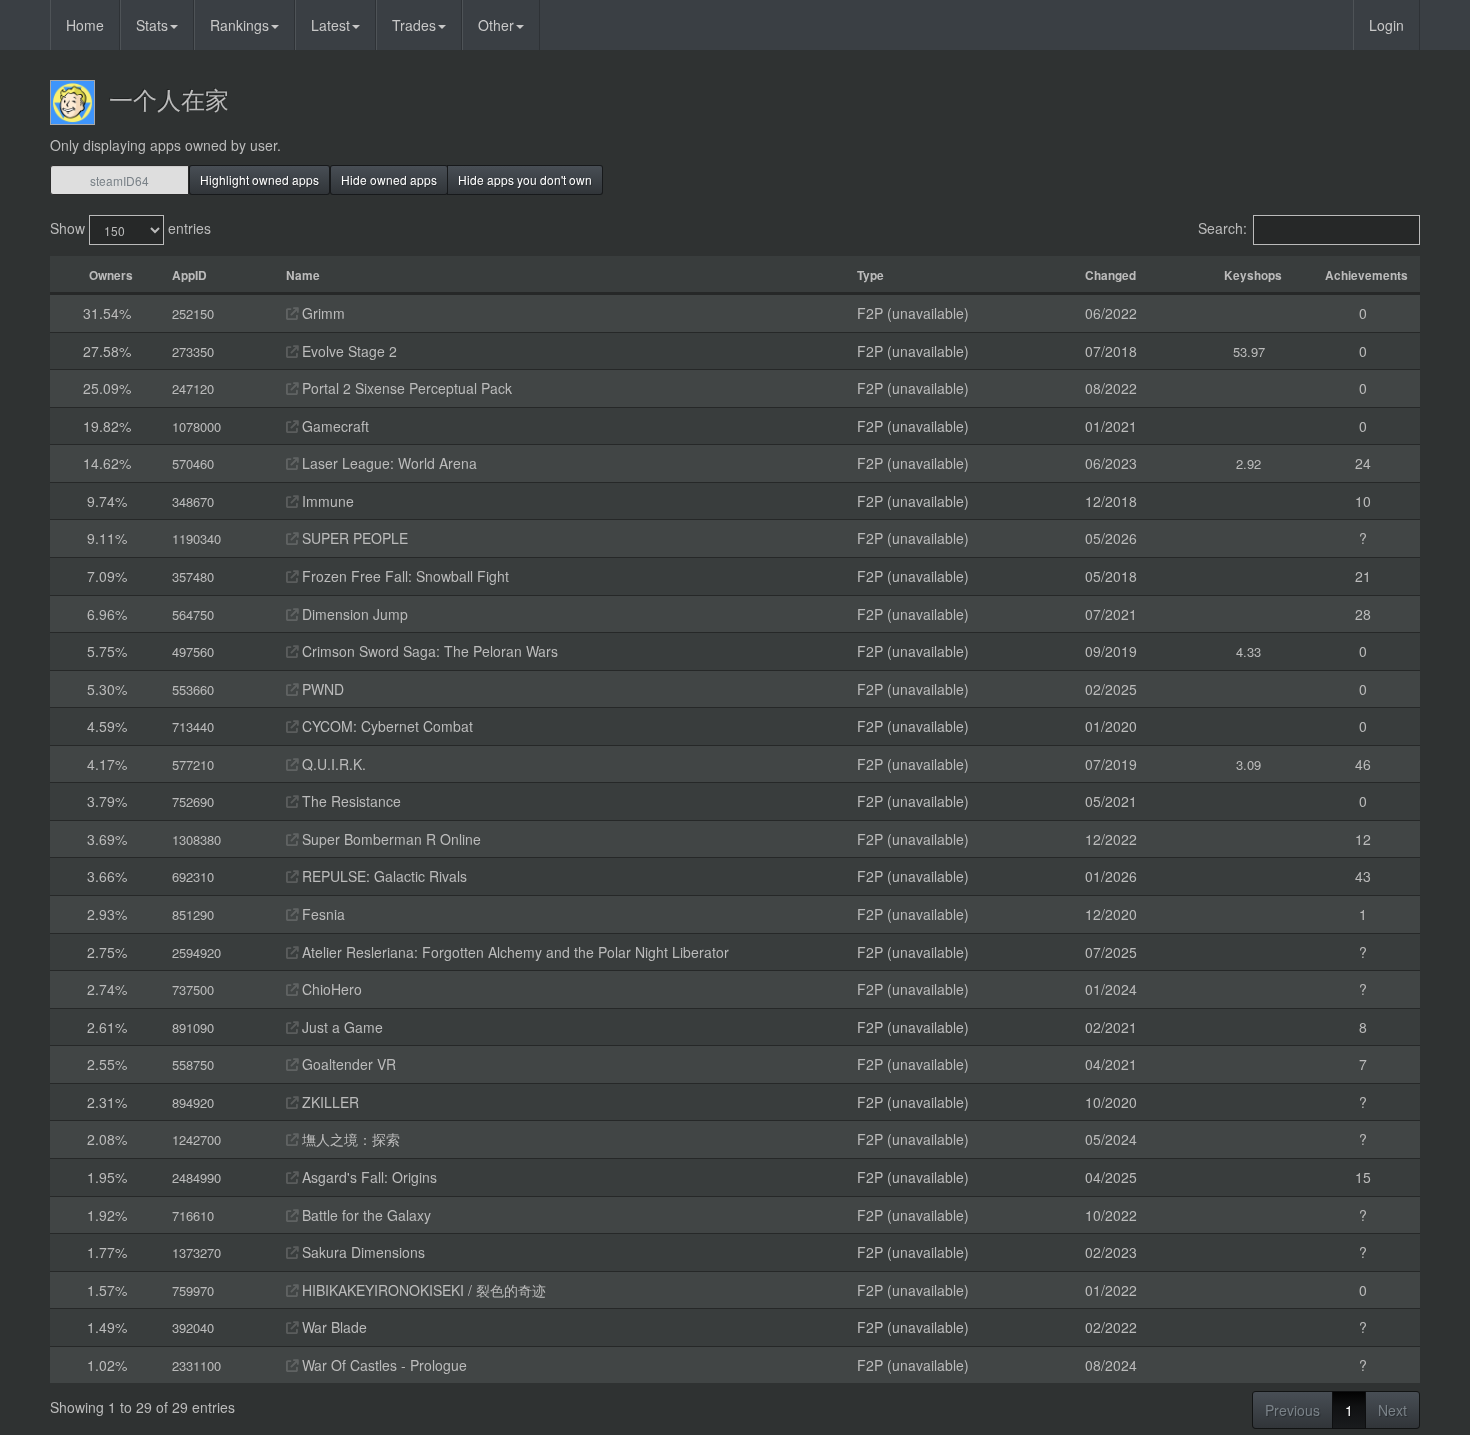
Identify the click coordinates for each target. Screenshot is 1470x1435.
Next (1392, 1410)
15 (1363, 1177)
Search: (1222, 228)
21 (1363, 576)
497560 (193, 651)
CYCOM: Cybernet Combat (385, 726)
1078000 (196, 426)
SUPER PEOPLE (353, 538)
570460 (193, 463)
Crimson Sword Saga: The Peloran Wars (428, 651)
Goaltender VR (347, 1064)
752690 (193, 801)
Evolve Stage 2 (347, 351)
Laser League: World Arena (387, 463)
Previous (1292, 1410)
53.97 (1249, 351)
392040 (193, 1327)
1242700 (196, 1139)
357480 (193, 576)
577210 (193, 764)
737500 (193, 989)
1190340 (196, 538)
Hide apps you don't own (525, 179)
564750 (193, 614)
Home (85, 25)
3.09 (1248, 764)
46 (1363, 764)
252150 (193, 313)
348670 (193, 501)
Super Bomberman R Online (389, 839)
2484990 (196, 1177)
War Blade (332, 1327)
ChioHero (330, 989)
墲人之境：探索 (349, 1139)
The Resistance (349, 801)
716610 (193, 1215)
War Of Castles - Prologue (382, 1365)
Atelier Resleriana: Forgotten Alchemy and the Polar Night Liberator (513, 952)
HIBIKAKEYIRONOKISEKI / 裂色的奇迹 (422, 1290)
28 (1363, 614)
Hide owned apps (389, 179)
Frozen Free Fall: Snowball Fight (403, 576)
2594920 (196, 952)
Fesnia (321, 914)
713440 (193, 726)
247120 (193, 388)
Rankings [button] (239, 25)
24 (1363, 463)
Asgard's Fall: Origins (367, 1177)
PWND (321, 689)
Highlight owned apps (259, 179)
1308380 (196, 839)
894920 (193, 1102)
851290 (193, 914)
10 (1363, 501)
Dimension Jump (353, 614)
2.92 (1248, 463)
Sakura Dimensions (361, 1252)
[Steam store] (292, 313)
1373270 (196, 1252)
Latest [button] (330, 25)
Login (1386, 25)
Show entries (130, 228)
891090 (193, 1027)
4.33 (1248, 651)
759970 (193, 1290)
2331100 (196, 1365)
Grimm (321, 313)
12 (1363, 839)
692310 (193, 876)
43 (1363, 876)
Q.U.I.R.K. (332, 764)
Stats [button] (152, 25)
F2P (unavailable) (913, 313)
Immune (326, 501)
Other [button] (496, 25)
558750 (193, 1064)
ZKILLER (328, 1102)
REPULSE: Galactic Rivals (382, 876)
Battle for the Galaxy (364, 1215)
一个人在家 (169, 98)
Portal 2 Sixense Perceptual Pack (405, 388)
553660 (193, 689)
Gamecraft (333, 426)
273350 (193, 351)
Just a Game (340, 1027)
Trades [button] (414, 25)
